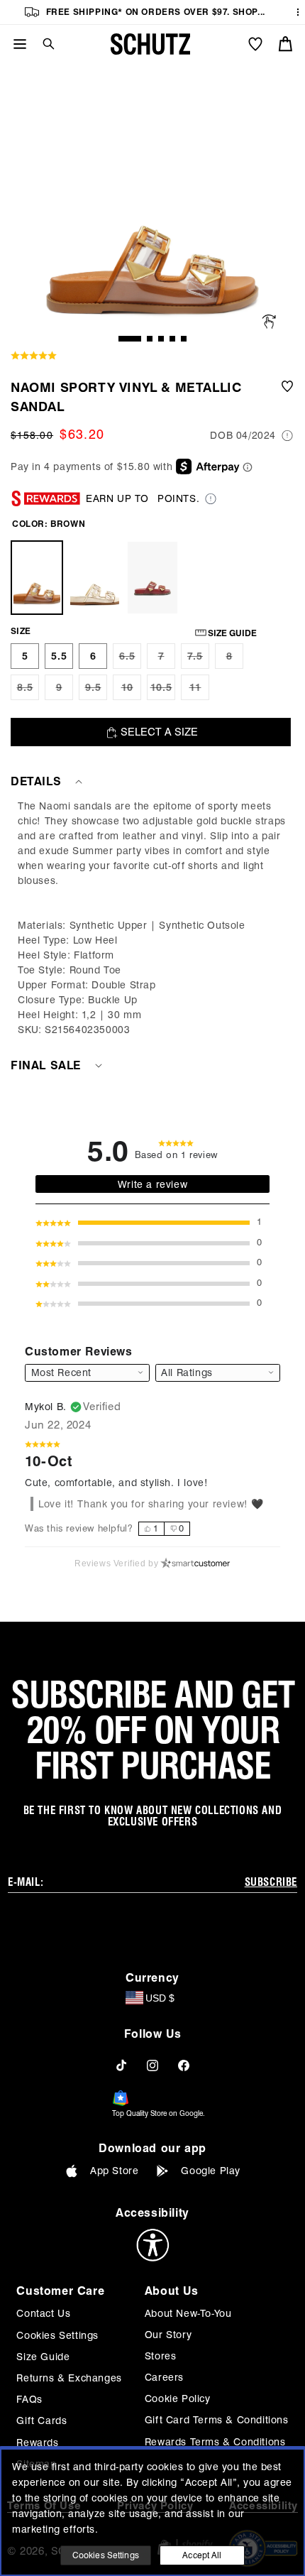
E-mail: (26, 1882)
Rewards (37, 2443)
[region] (152, 918)
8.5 (28, 691)
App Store (114, 2171)
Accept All (202, 2555)
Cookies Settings (57, 2335)
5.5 (59, 656)
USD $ (160, 1998)
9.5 (96, 691)
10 (131, 691)
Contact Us (43, 2313)
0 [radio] (182, 1528)
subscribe (271, 1882)
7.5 (198, 660)
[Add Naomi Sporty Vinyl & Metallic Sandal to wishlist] (287, 397)
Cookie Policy (178, 2398)
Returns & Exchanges (69, 2378)
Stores (161, 2356)
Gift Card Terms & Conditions (217, 2420)
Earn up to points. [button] (143, 498)
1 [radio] (156, 1528)
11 (199, 691)
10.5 (163, 691)
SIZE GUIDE (232, 633)
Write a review (152, 1184)
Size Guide (43, 2357)
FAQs (29, 2399)
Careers (164, 2377)
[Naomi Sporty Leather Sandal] (152, 578)
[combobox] (218, 1373)
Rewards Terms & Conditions (215, 2442)
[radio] (25, 656)
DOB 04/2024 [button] (243, 435)
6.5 (130, 660)
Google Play (211, 2171)
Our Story (168, 2335)
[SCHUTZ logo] (150, 44)
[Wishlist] (255, 44)
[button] (43, 44)
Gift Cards (41, 2421)
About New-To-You (188, 2313)
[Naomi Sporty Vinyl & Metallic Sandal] (37, 578)
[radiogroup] (164, 1529)
